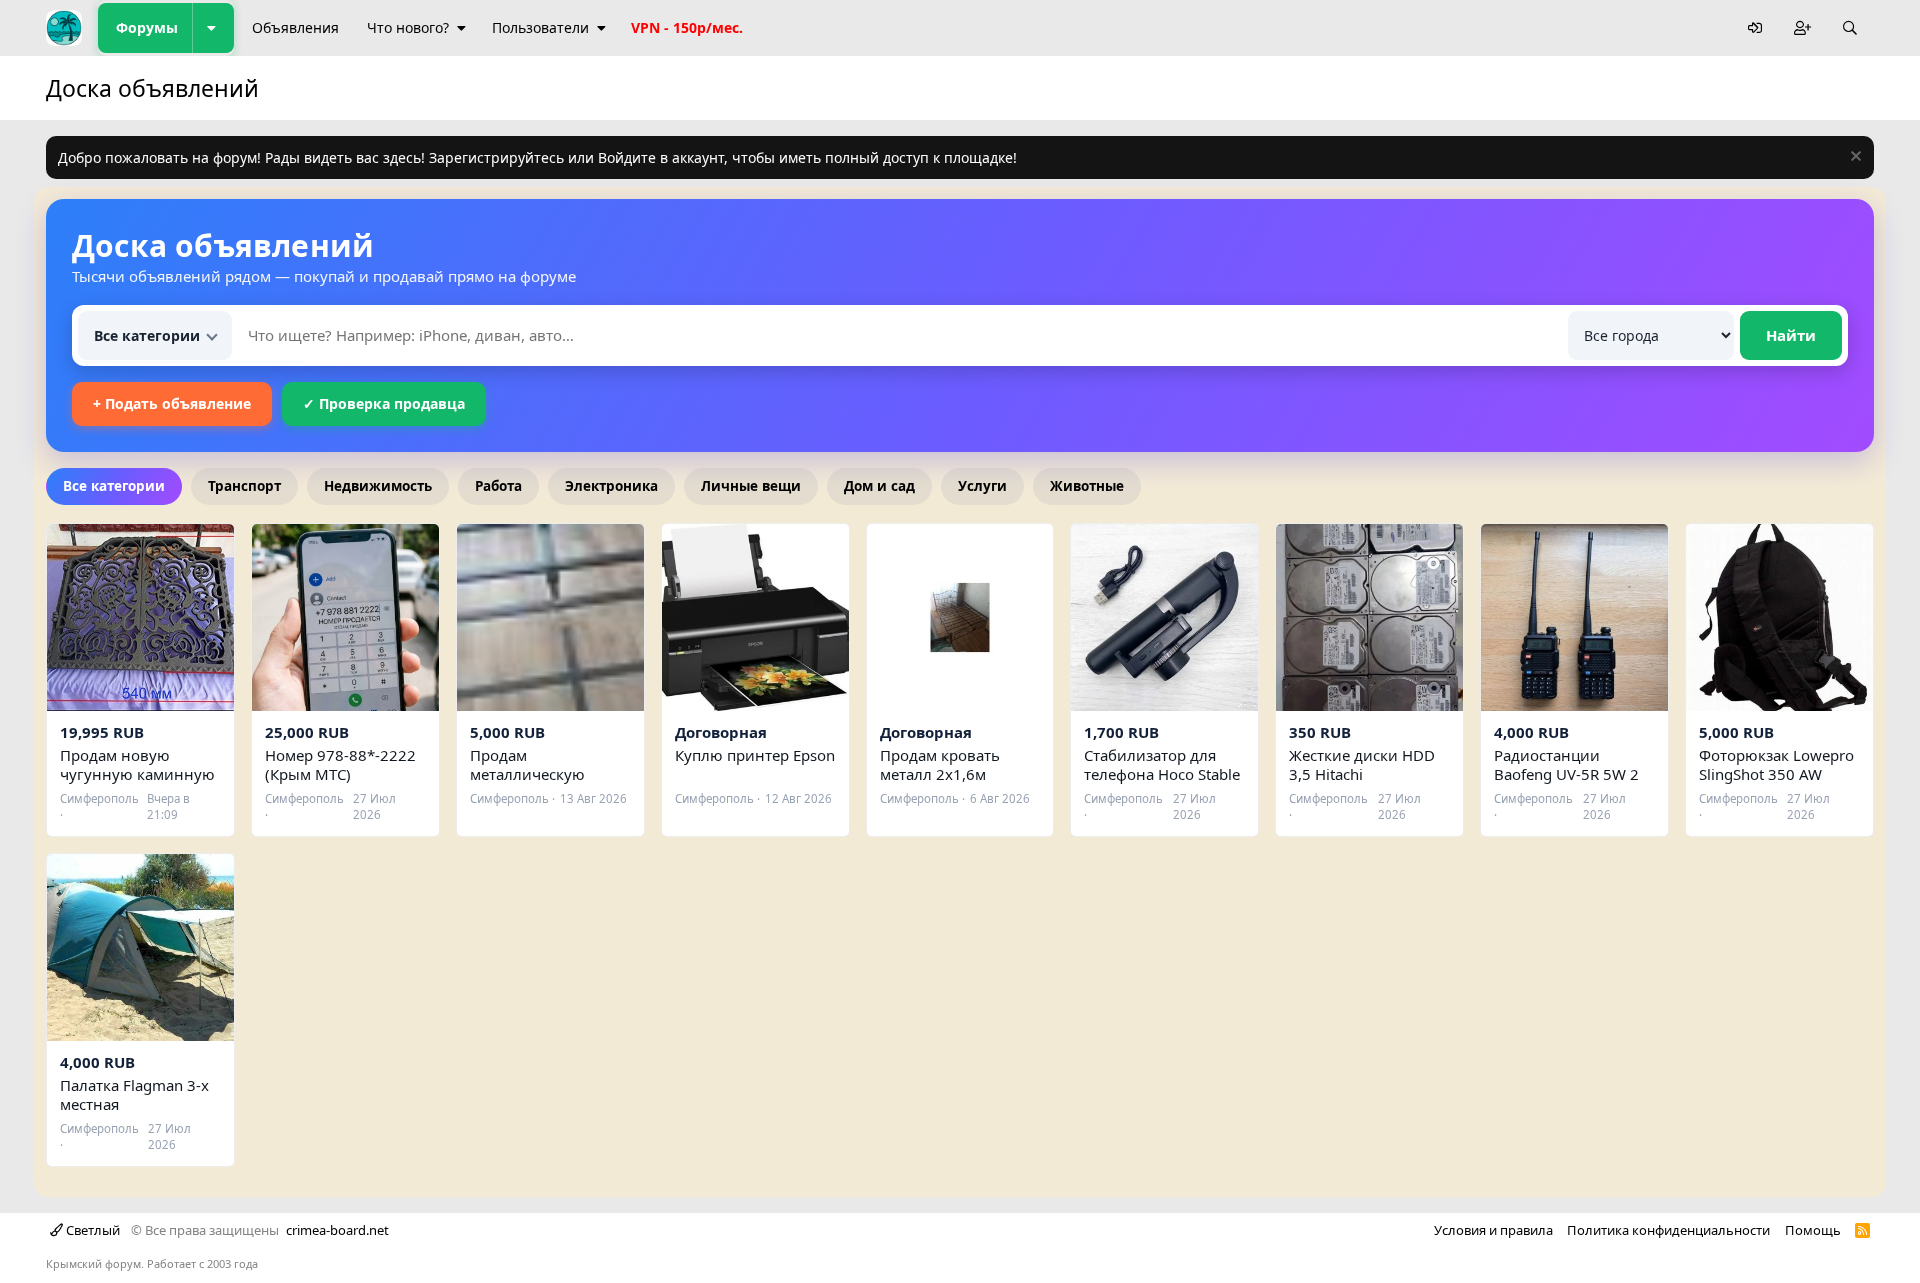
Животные (1087, 486)
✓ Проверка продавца (384, 403)
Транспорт (244, 486)
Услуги (982, 486)
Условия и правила (1493, 1230)
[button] (213, 28)
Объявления (295, 27)
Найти (1791, 335)
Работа (498, 486)
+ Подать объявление (172, 403)
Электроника (611, 486)
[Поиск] (1850, 28)
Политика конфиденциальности (1668, 1230)
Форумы (147, 27)
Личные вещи (751, 486)
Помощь (1813, 1230)
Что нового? (408, 27)
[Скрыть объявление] (1853, 158)
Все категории (114, 486)
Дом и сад (879, 486)
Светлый (91, 1230)
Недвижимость (378, 486)
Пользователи (540, 27)
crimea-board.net (337, 1230)
